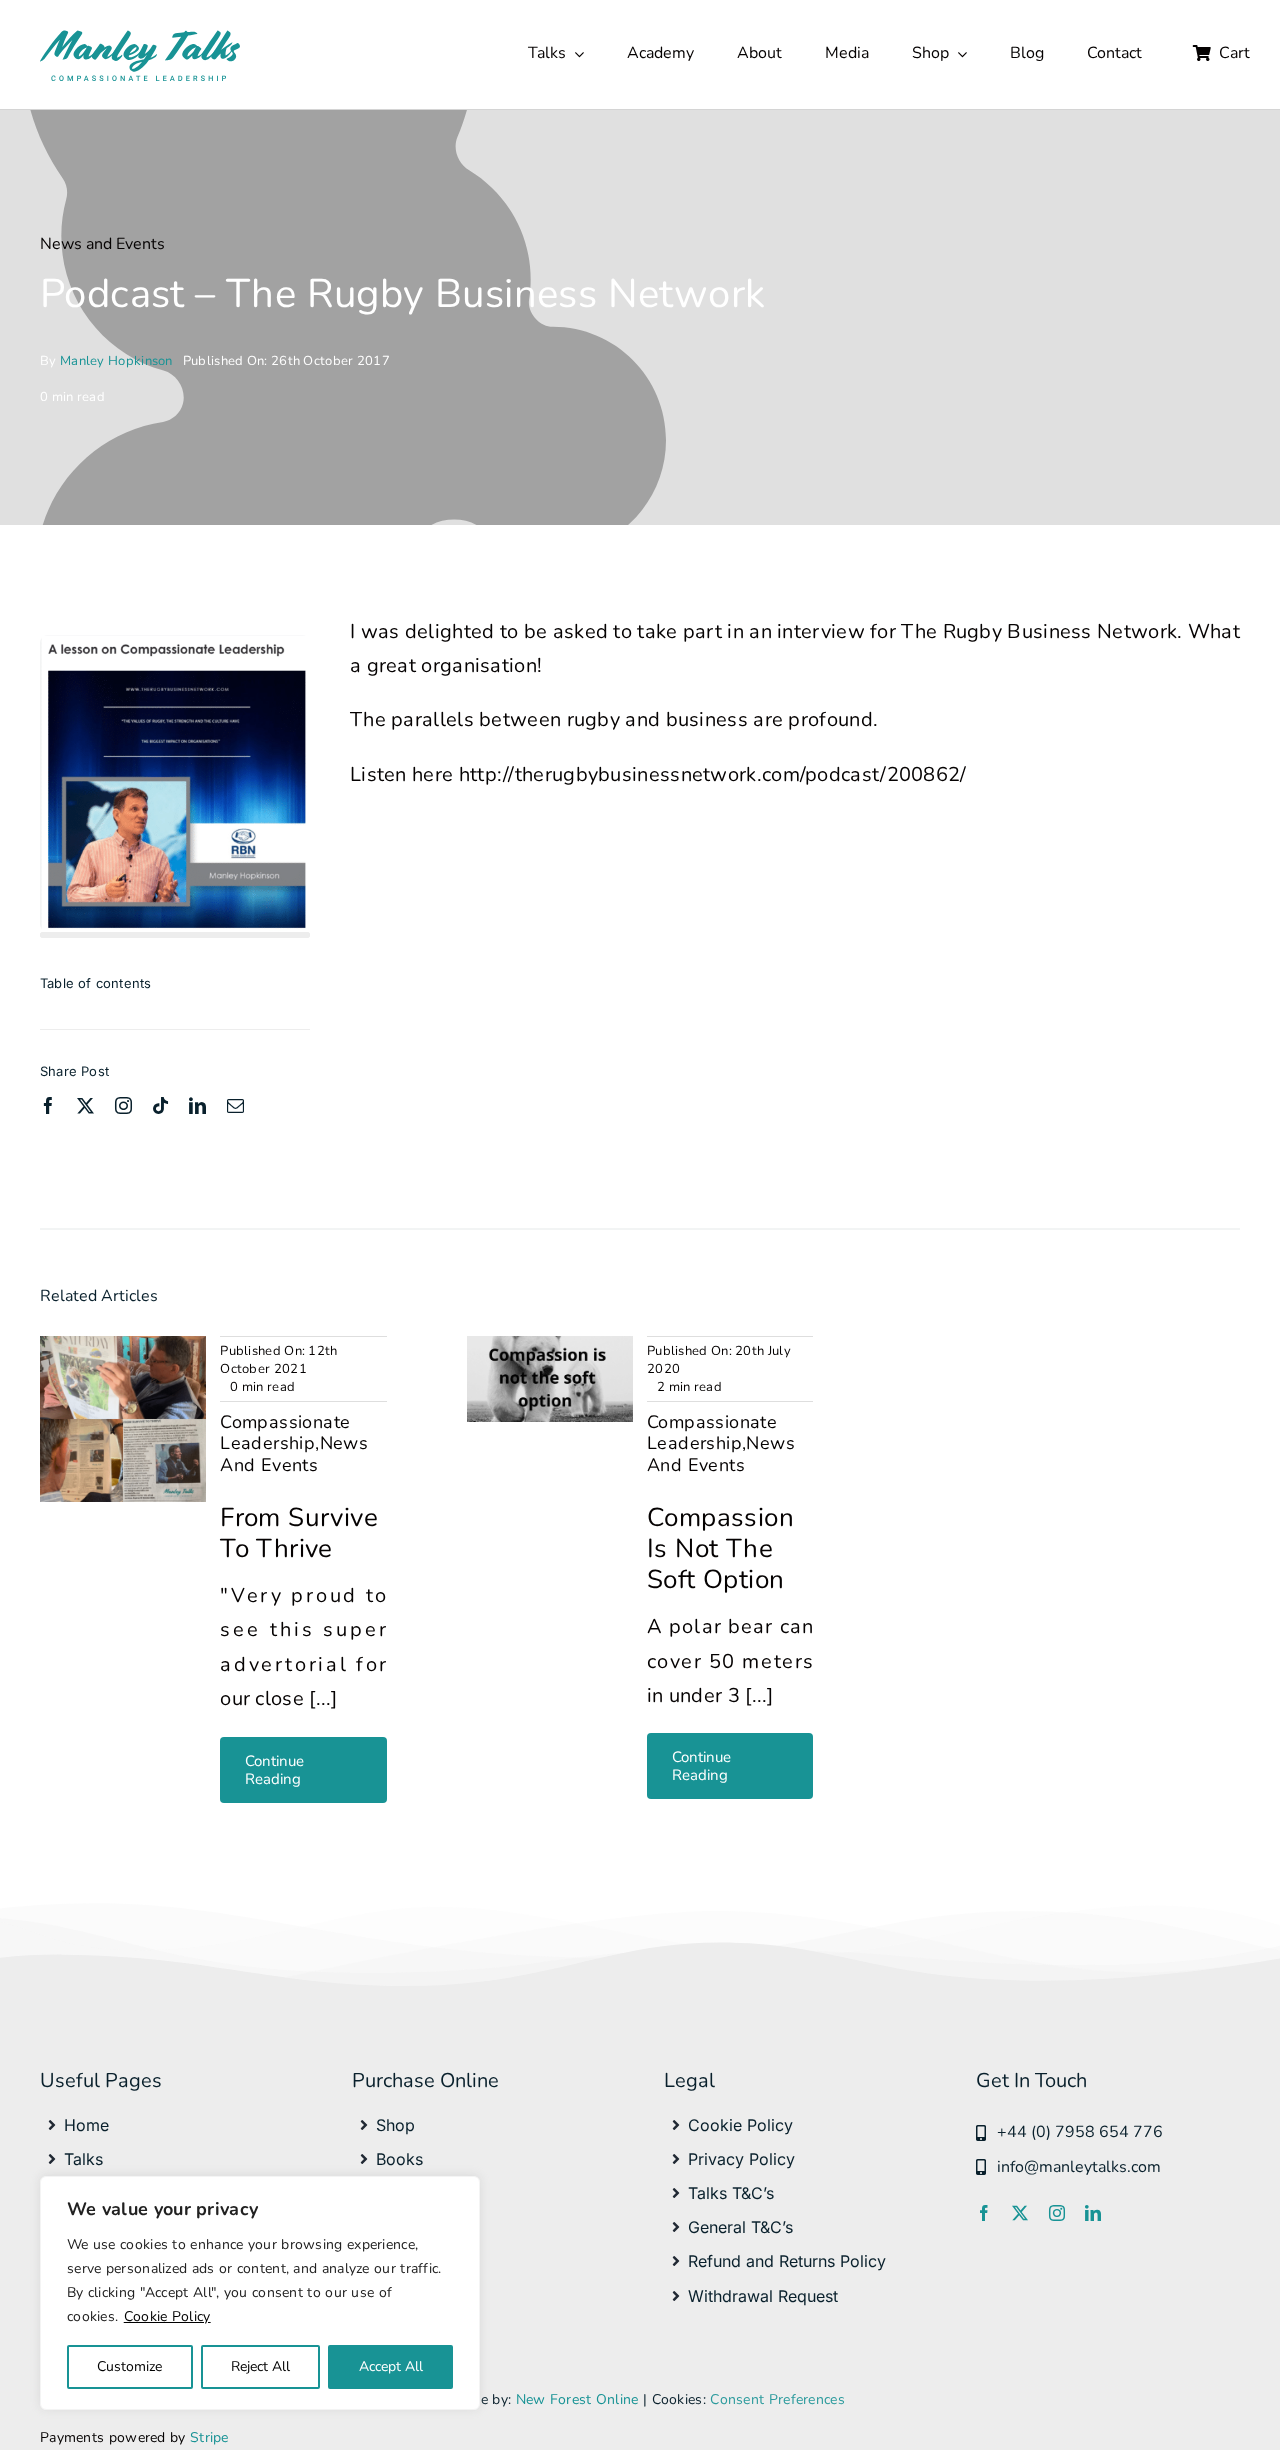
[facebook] (48, 1105)
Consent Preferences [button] (777, 2399)
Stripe (209, 2437)
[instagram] (123, 1105)
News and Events (102, 244)
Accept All (391, 2366)
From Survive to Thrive (299, 1533)
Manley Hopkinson (116, 361)
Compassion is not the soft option (720, 1548)
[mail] (235, 1105)
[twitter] (85, 1105)
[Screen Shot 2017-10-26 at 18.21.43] (175, 644)
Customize (129, 2366)
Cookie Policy (167, 2316)
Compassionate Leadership (285, 1433)
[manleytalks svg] (140, 34)
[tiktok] (160, 1105)
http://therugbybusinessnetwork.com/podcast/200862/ (713, 774)
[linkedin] (197, 1105)
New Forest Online (577, 2399)
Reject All (260, 2366)
